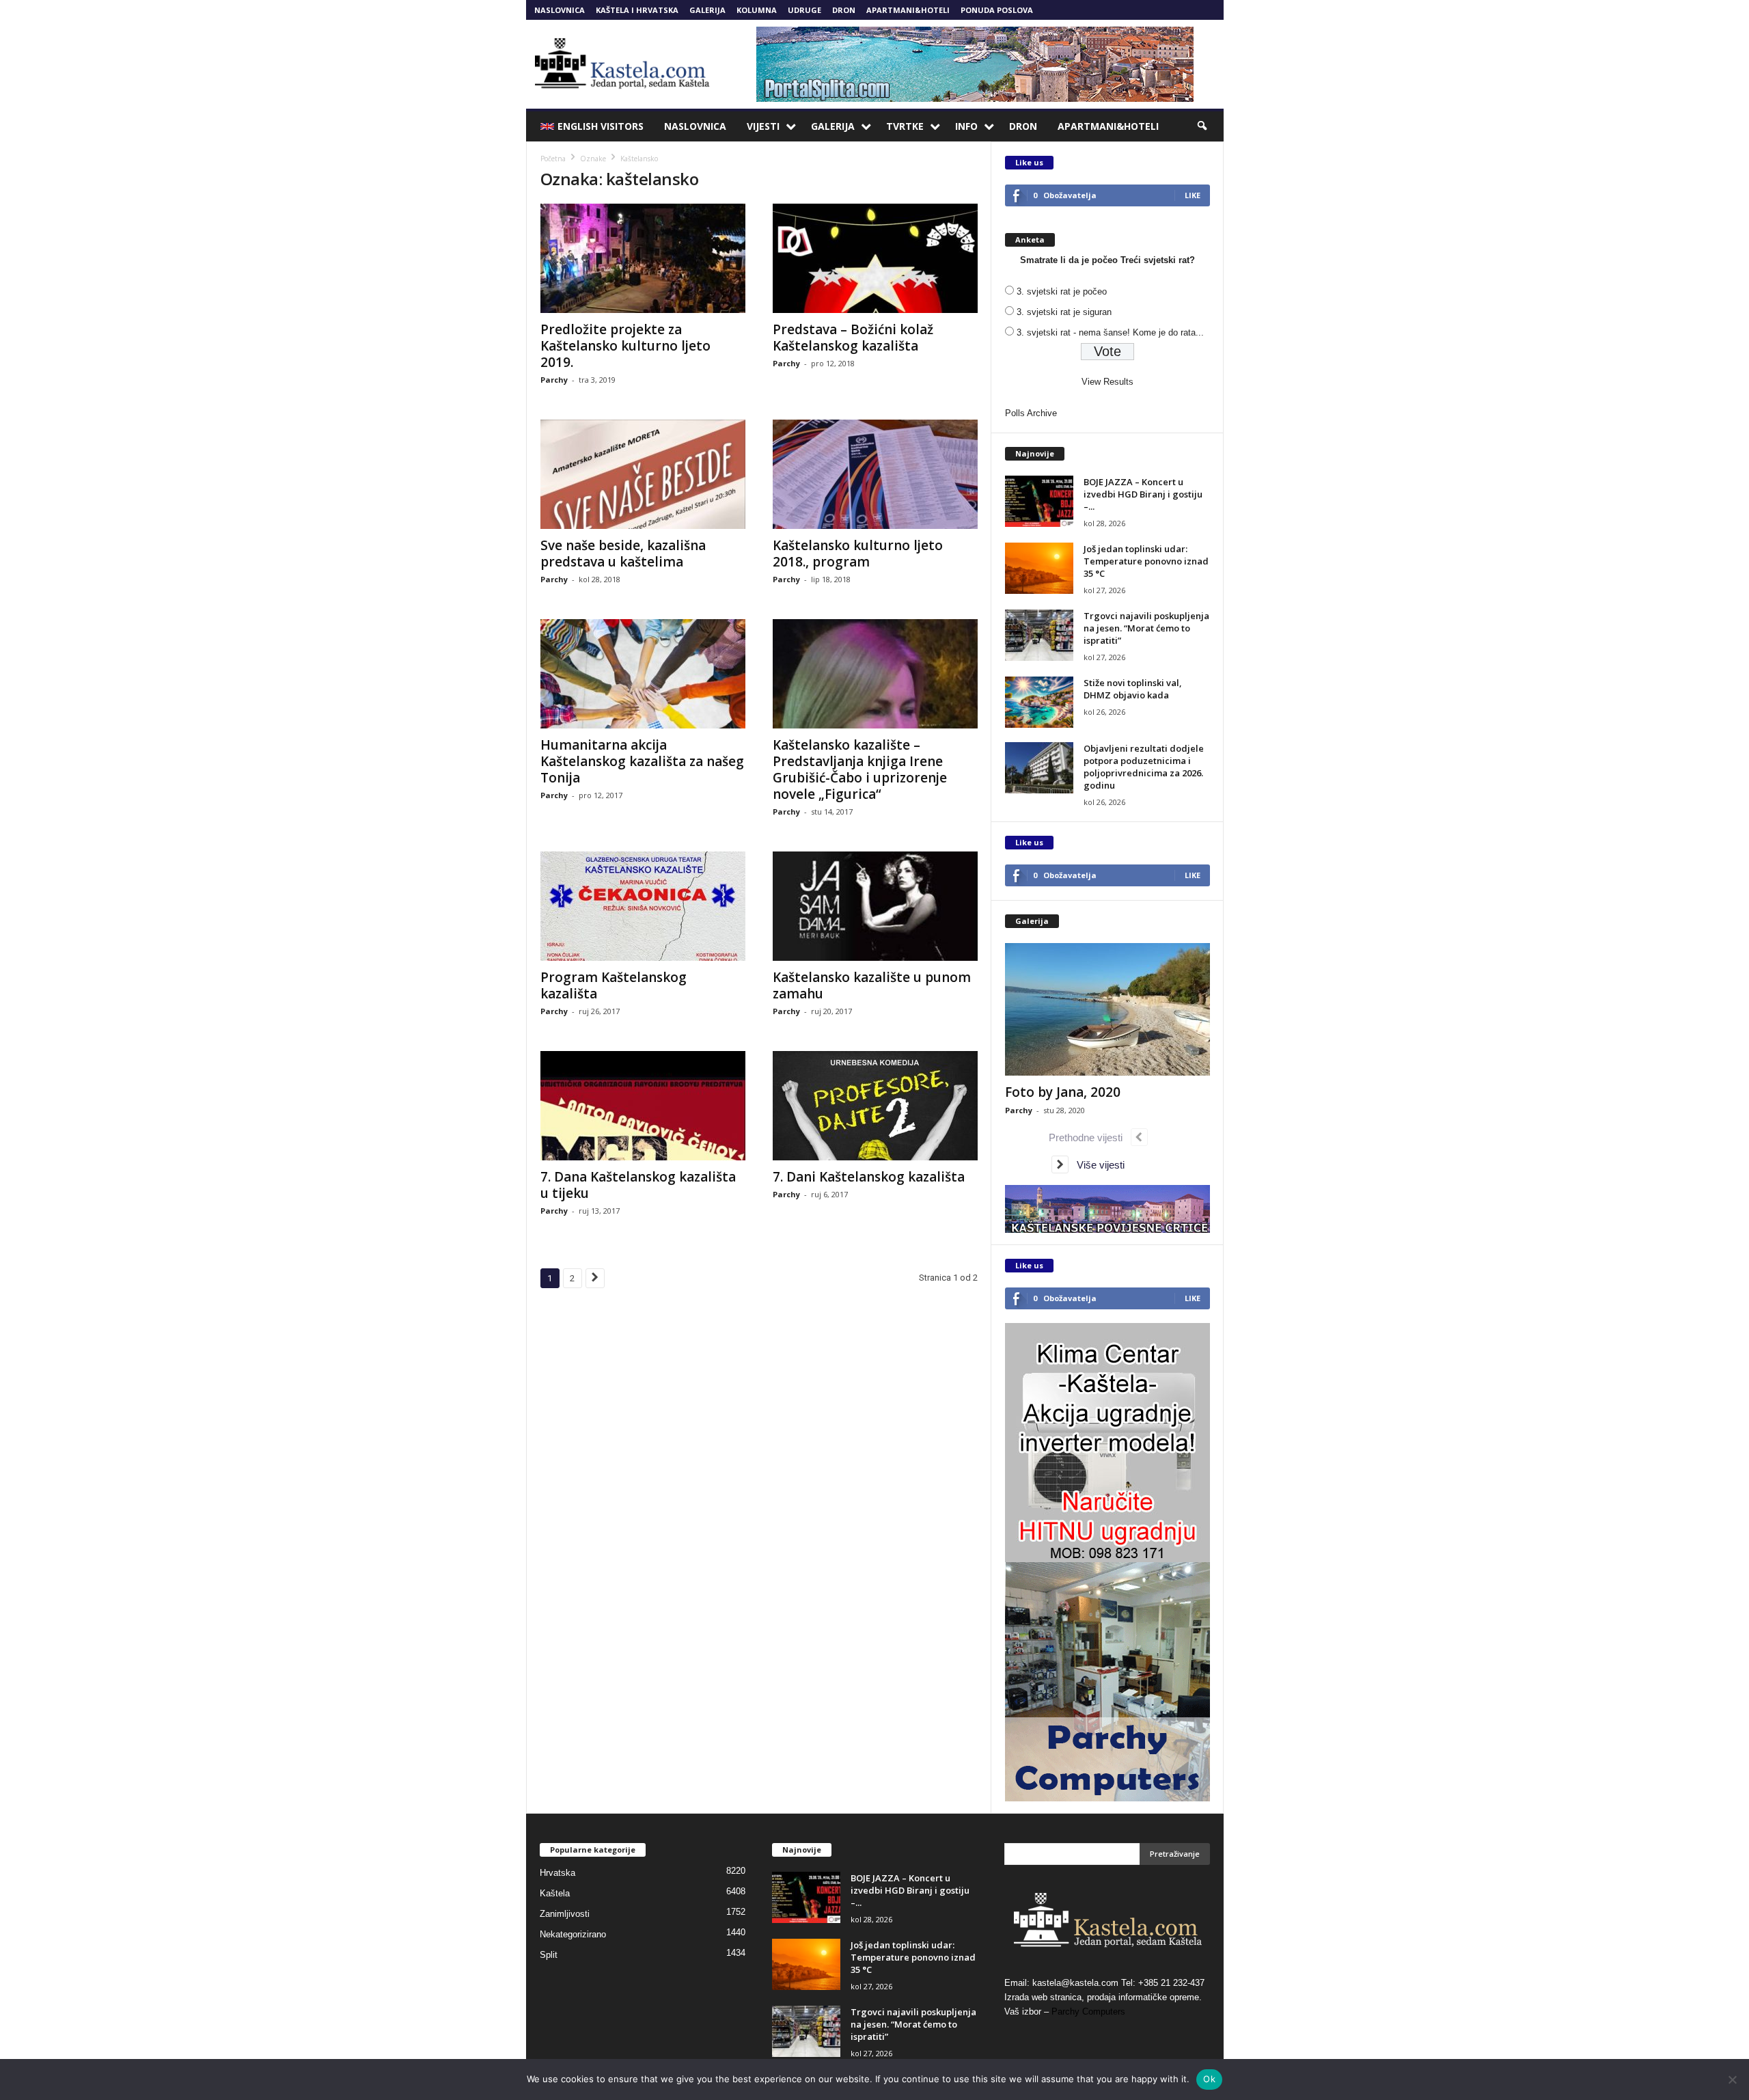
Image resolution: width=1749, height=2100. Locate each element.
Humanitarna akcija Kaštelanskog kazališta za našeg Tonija (642, 761)
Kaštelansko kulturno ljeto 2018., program (858, 554)
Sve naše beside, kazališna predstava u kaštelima (623, 554)
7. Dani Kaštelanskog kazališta (869, 1177)
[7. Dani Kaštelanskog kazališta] (875, 1106)
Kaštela (555, 1893)
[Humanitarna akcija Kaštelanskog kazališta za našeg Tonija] (643, 674)
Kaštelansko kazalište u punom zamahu (872, 985)
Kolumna (757, 10)
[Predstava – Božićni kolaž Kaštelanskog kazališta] (875, 258)
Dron (844, 10)
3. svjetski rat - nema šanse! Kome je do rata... (1110, 332)
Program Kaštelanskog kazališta (614, 985)
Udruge (804, 10)
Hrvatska (557, 1873)
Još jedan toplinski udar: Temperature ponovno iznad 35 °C (1146, 561)
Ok (1209, 2079)
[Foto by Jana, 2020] (1107, 1009)
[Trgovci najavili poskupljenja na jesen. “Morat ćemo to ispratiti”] (1039, 635)
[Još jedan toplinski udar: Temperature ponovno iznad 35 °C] (1039, 568)
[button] (1203, 126)
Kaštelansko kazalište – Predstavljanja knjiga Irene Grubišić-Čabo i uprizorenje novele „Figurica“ (860, 769)
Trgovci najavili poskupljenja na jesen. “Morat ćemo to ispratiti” (1146, 628)
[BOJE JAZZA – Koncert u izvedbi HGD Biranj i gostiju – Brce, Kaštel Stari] (1039, 501)
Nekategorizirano (573, 1934)
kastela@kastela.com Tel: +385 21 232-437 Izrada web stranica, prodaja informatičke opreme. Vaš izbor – (1104, 1997)
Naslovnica (560, 10)
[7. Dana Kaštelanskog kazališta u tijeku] (643, 1106)
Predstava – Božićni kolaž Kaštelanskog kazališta (853, 338)
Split (549, 1955)
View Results (1107, 382)
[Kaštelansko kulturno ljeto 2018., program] (875, 474)
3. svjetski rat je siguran (1064, 312)
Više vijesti (1097, 1165)
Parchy (554, 380)
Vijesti (763, 126)
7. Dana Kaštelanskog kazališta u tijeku (638, 1185)
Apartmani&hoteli (908, 10)
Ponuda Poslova (997, 10)
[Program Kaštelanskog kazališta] (643, 906)
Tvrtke (905, 126)
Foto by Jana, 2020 (1063, 1092)
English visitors (601, 126)
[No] (1732, 2079)
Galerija (707, 10)
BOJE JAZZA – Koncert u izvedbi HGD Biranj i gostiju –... (1143, 494)
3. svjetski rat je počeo (1062, 291)
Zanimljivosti (565, 1914)
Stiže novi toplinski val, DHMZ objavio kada (1133, 689)
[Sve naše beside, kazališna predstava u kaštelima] (643, 474)
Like (1193, 195)
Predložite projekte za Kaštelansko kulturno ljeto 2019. (625, 346)
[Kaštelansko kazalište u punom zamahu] (875, 906)
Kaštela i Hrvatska (637, 10)
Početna (553, 159)
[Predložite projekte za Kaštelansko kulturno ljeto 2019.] (643, 258)
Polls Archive (1031, 413)
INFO (966, 126)
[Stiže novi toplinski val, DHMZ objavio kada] (1039, 702)
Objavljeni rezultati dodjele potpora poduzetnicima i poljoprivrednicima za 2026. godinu (1144, 767)
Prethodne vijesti (1090, 1137)
